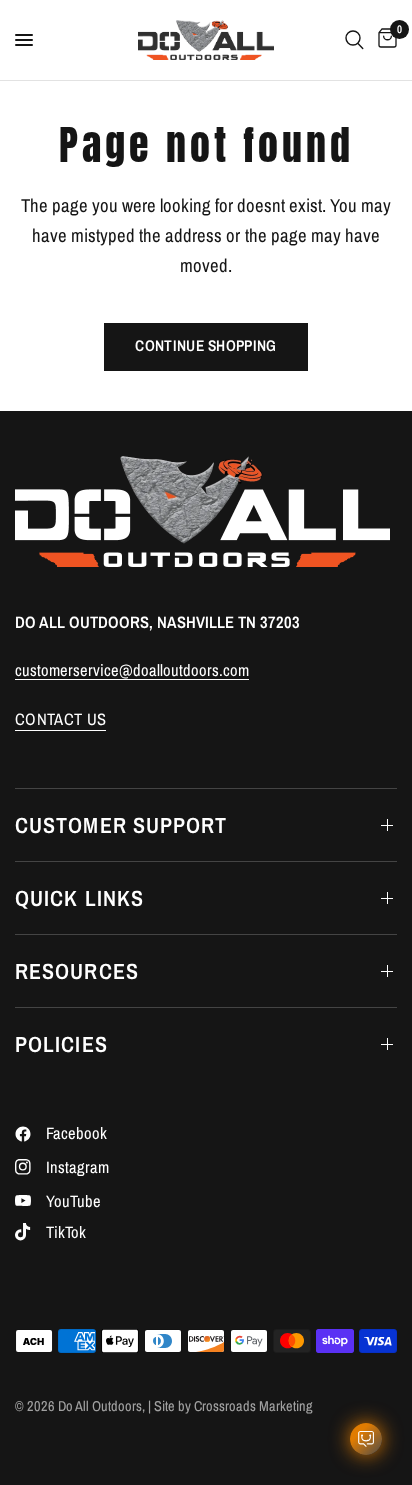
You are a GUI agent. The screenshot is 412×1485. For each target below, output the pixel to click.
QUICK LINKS (79, 898)
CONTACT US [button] (60, 719)
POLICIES (61, 1044)
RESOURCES (77, 971)
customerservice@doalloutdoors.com (132, 670)
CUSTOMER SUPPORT (121, 825)
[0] (384, 40)
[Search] (354, 40)
